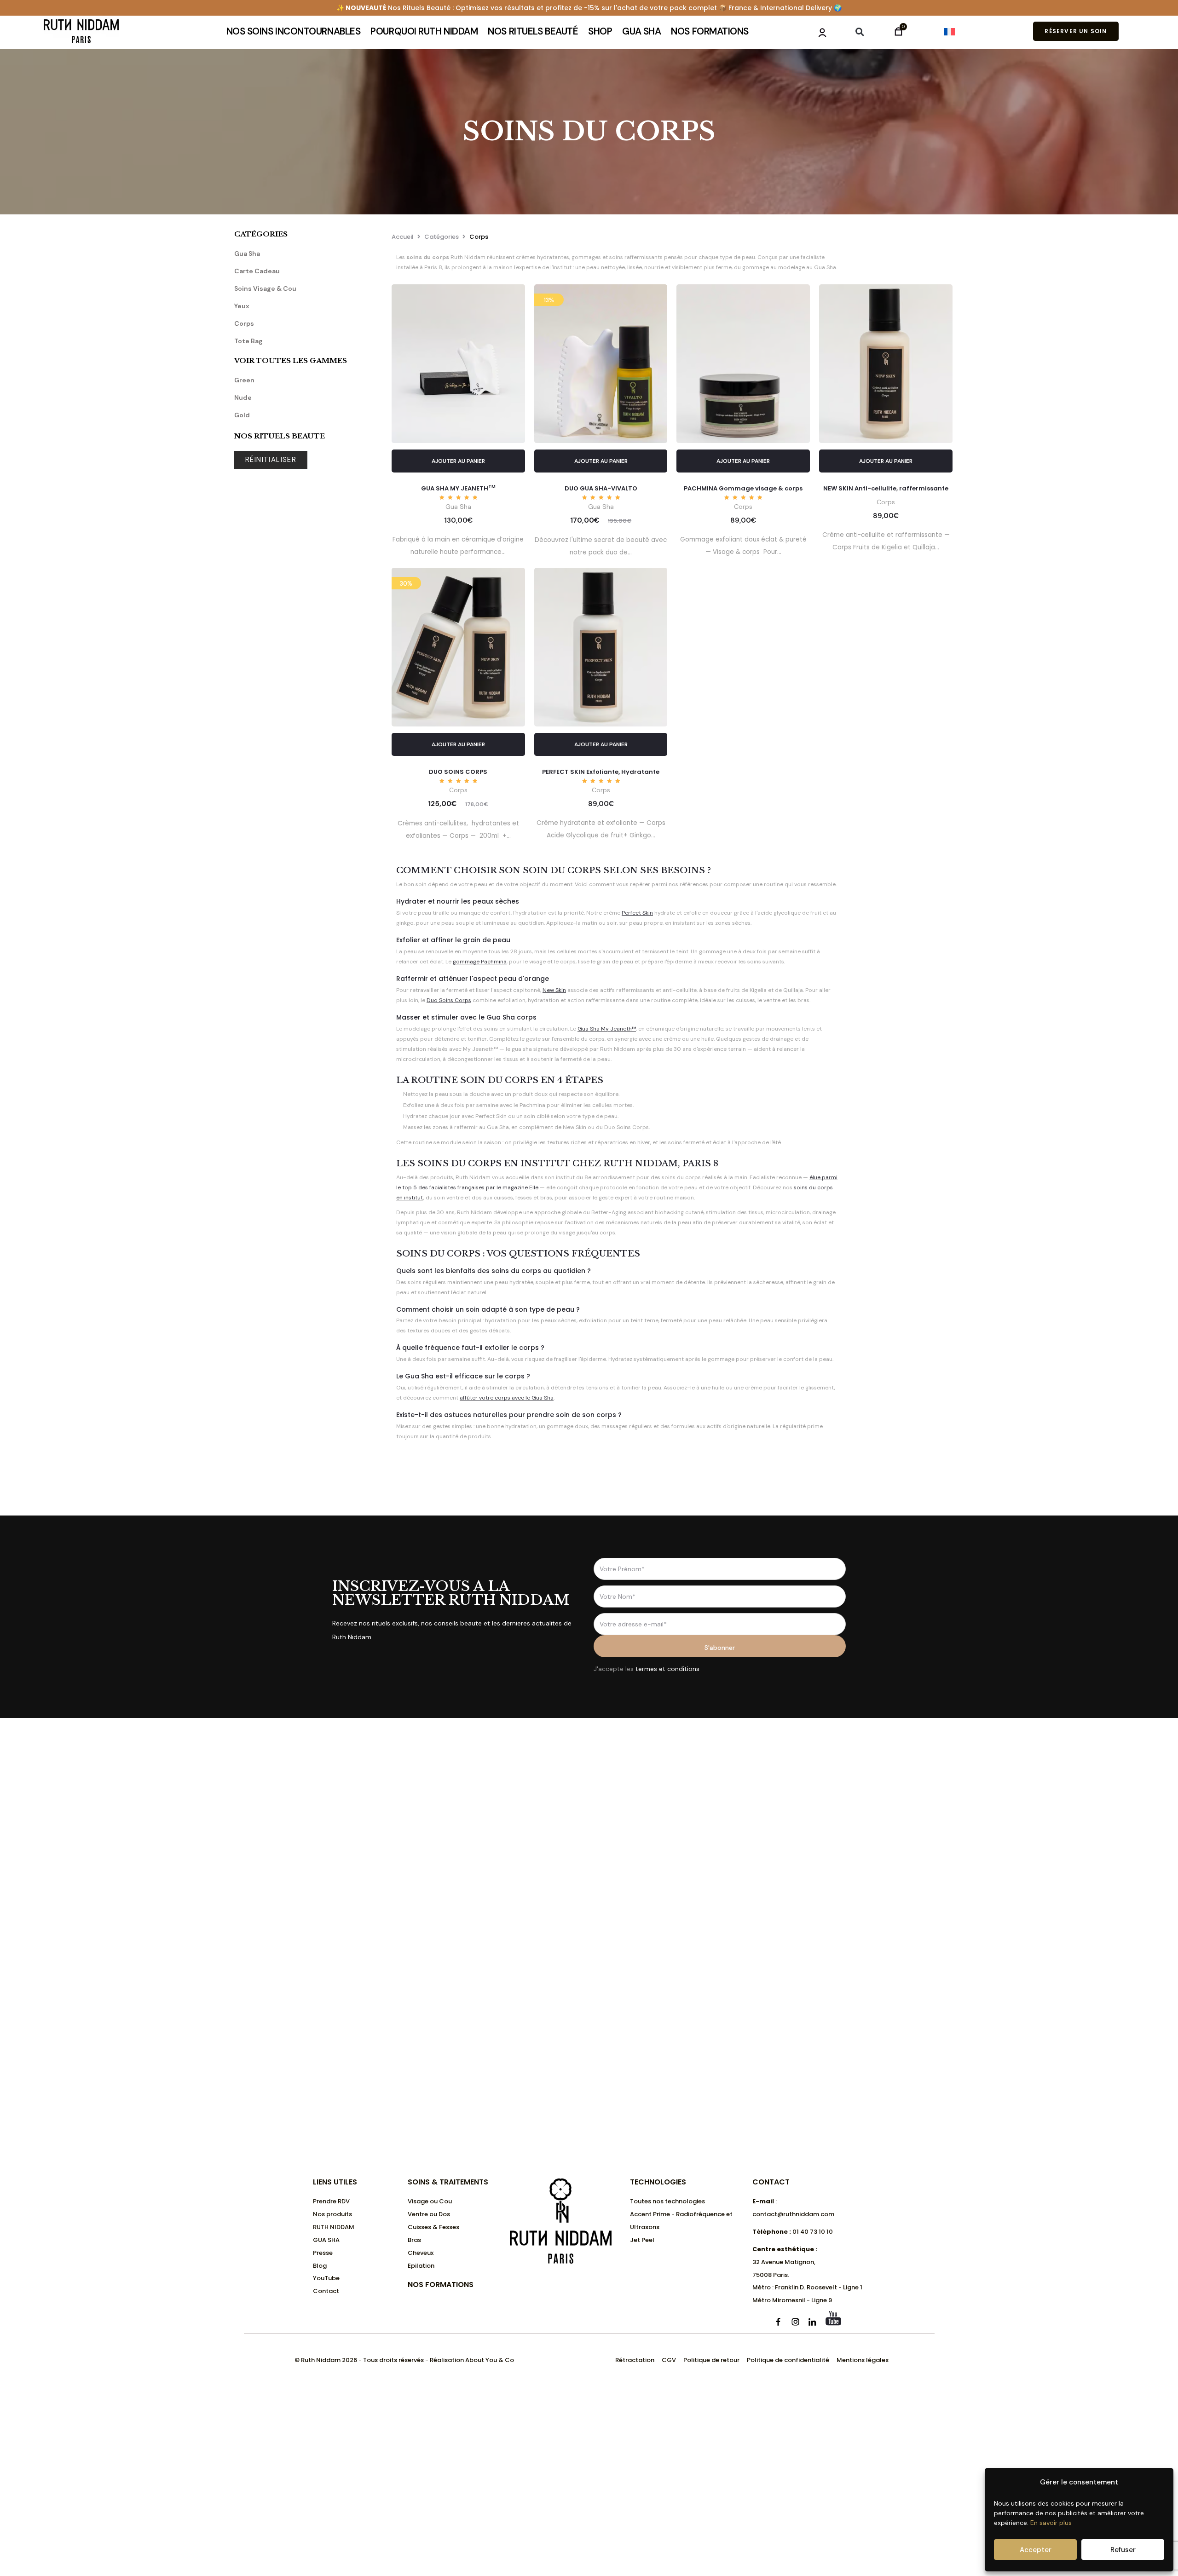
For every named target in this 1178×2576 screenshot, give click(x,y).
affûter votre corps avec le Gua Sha (507, 1398)
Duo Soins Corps (449, 1000)
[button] (860, 32)
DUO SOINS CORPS (458, 772)
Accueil (403, 237)
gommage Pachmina (480, 962)
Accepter (1036, 2550)
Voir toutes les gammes (291, 360)
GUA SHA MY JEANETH (458, 488)
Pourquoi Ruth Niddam (424, 31)
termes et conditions (667, 1669)
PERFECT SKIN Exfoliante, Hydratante (601, 772)
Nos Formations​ (441, 2285)
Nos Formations (710, 31)
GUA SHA (641, 31)
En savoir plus (1051, 2523)
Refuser (1123, 2550)
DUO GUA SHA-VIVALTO (601, 488)
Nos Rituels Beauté (533, 31)
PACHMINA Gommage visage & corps (743, 488)
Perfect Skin (637, 913)
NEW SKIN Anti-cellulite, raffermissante (886, 488)
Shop (600, 31)
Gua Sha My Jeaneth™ (607, 1029)
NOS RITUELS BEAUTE (280, 436)
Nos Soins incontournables (294, 31)
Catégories (442, 237)
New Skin (554, 990)
